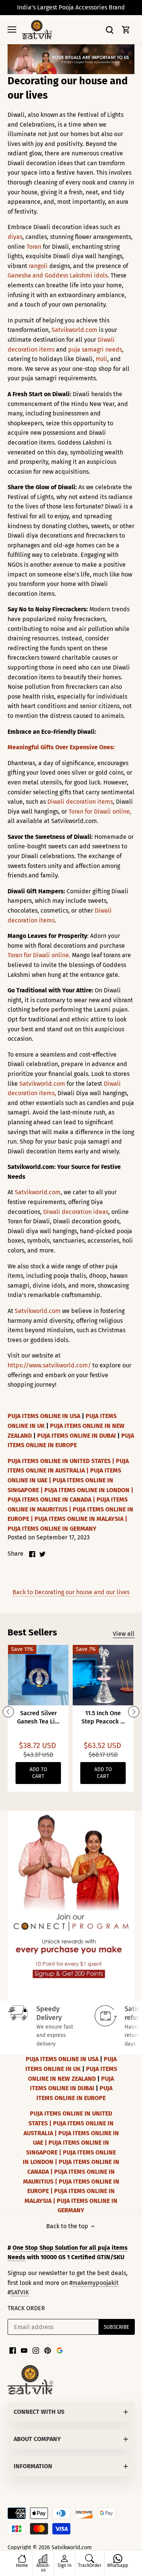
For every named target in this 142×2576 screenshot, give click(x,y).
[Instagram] (36, 2350)
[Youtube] (24, 2350)
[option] (71, 1906)
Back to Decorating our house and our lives (71, 1592)
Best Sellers (32, 1632)
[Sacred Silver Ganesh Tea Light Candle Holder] (38, 1675)
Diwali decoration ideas (76, 1212)
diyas (15, 237)
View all (124, 1634)
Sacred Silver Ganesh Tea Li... (38, 1717)
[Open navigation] (12, 29)
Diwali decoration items (80, 802)
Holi (101, 359)
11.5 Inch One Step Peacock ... (103, 1717)
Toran (34, 247)
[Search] (109, 30)
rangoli (38, 266)
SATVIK (20, 2292)
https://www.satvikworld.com (48, 1365)
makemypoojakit (95, 2283)
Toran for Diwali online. (40, 955)
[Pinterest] (48, 2350)
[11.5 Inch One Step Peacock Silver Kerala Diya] (103, 1675)
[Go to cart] (126, 30)
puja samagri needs (95, 350)
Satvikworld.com (74, 330)
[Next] (134, 1712)
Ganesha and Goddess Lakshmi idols (58, 275)
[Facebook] (13, 2350)
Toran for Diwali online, (100, 811)
